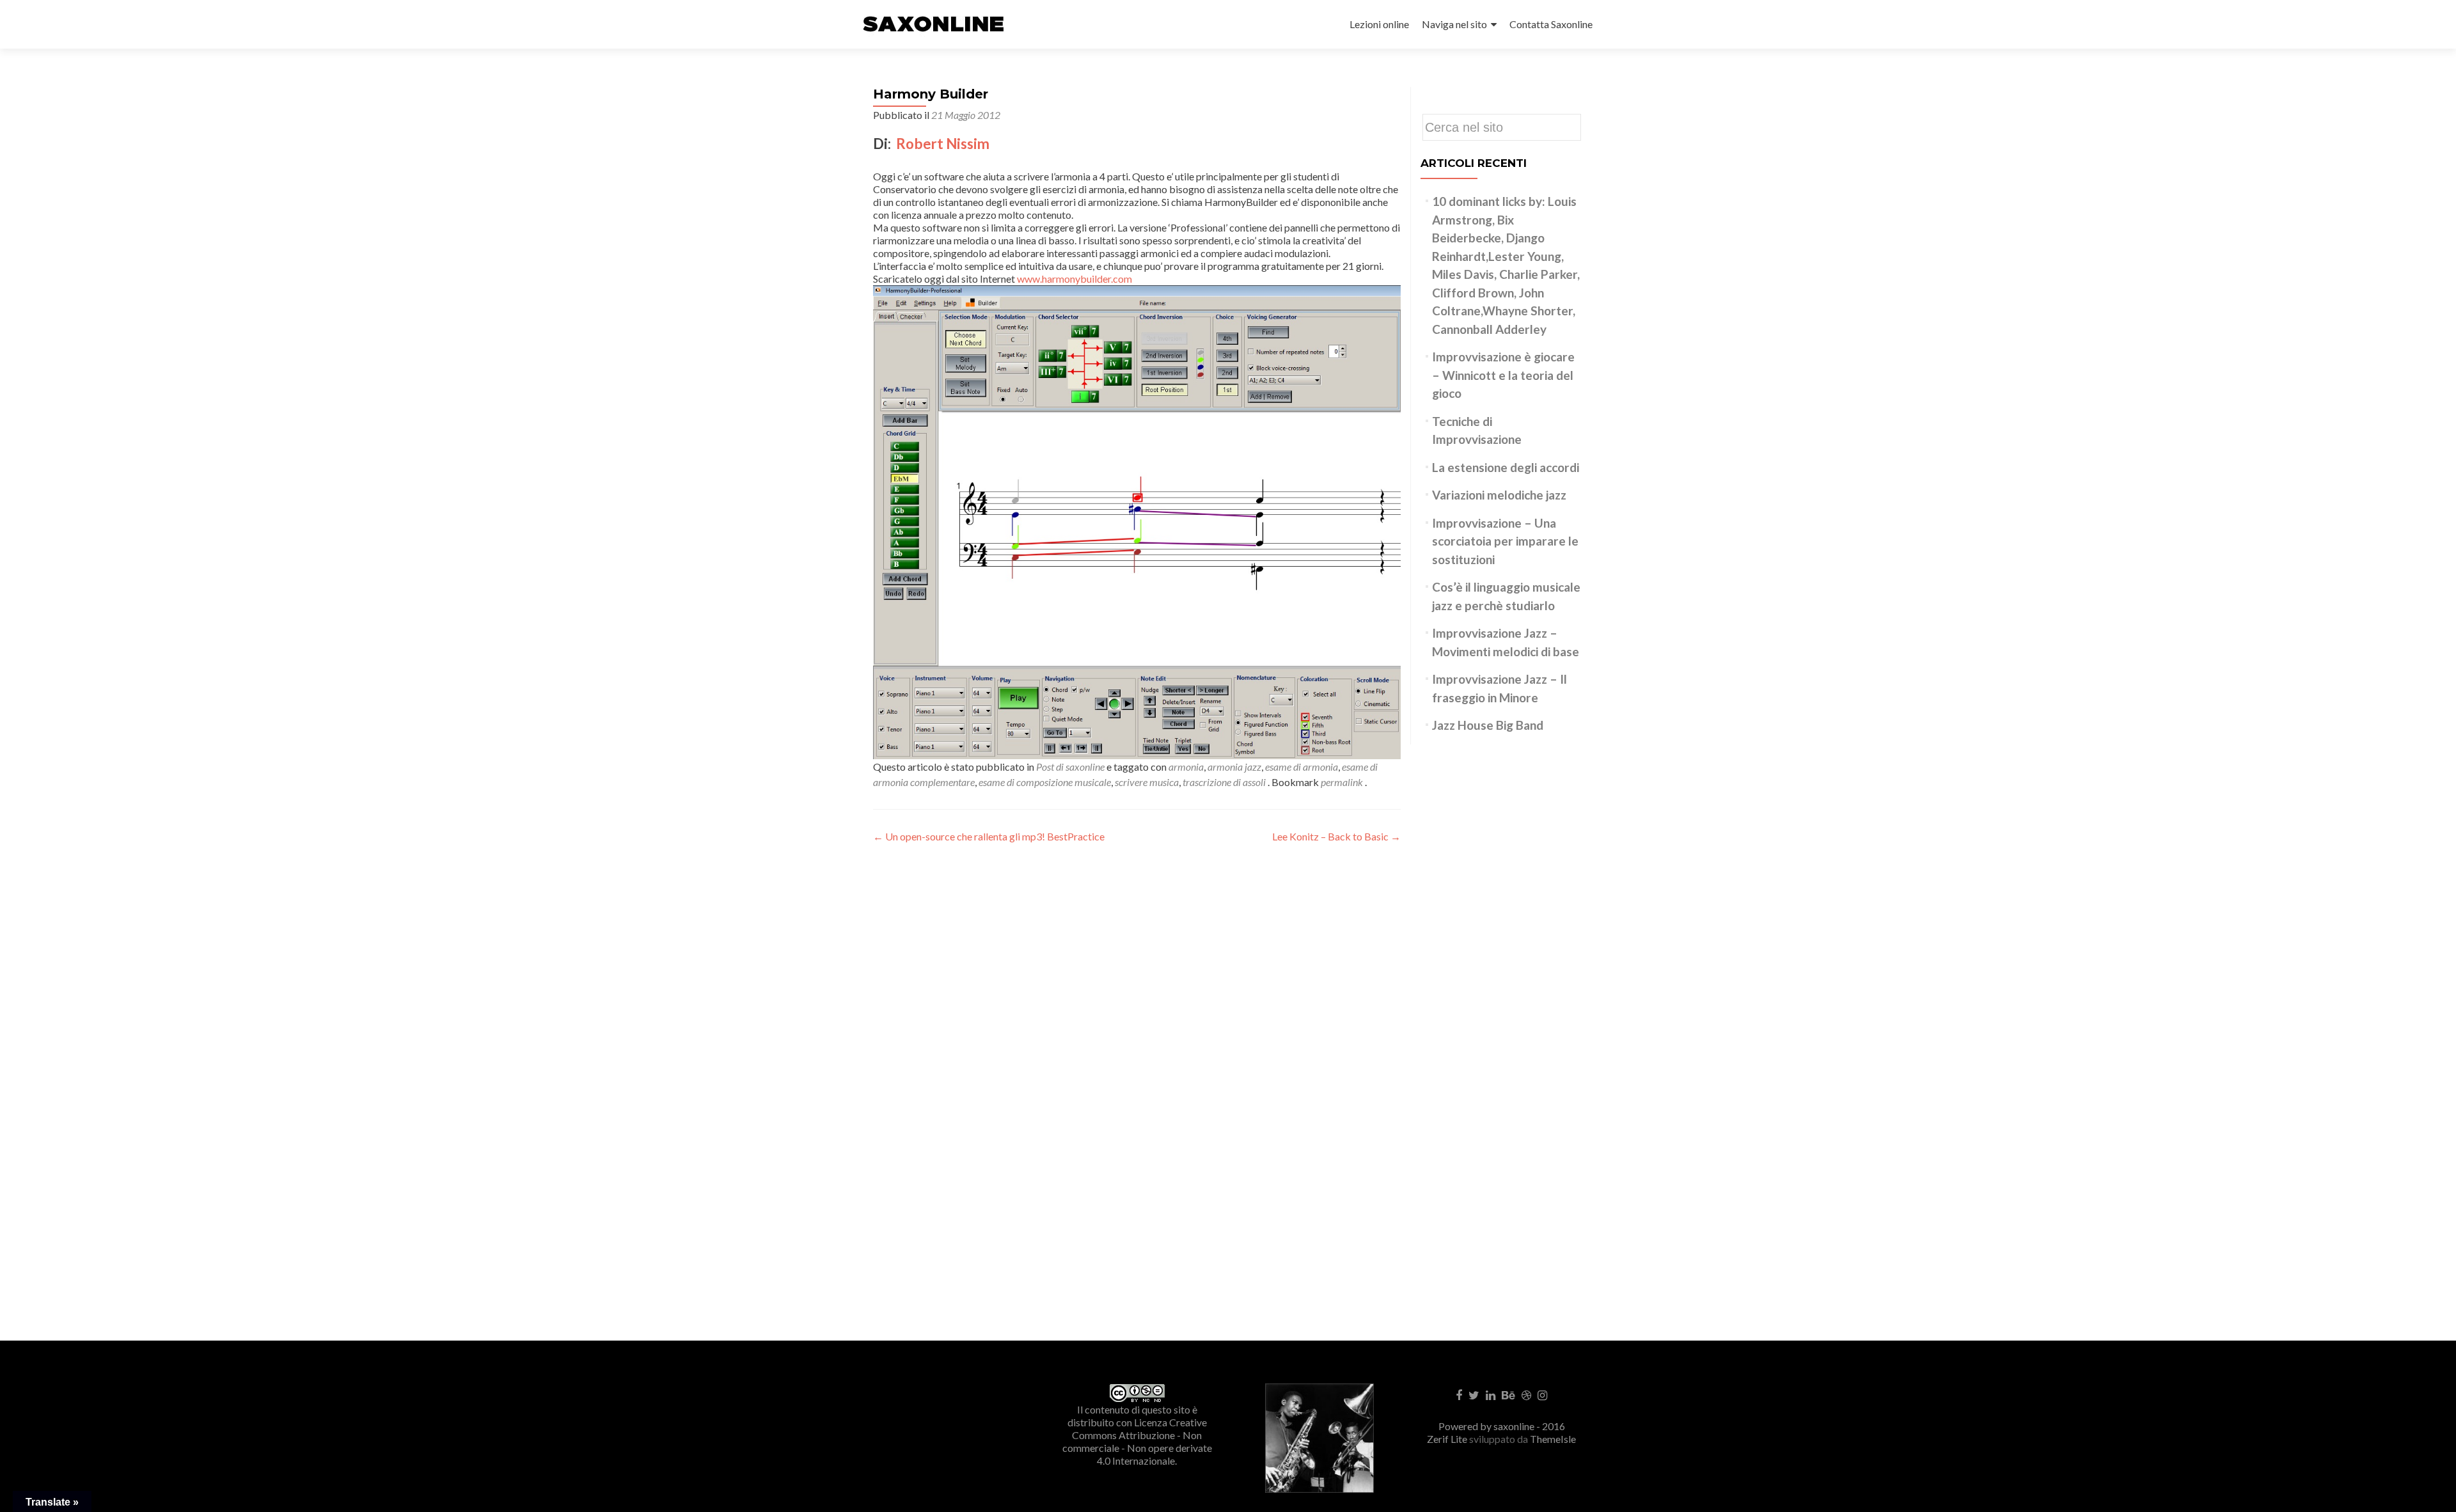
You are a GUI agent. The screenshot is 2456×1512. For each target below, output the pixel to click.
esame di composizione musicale (1045, 782)
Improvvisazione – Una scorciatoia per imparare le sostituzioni (1505, 541)
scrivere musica (1147, 782)
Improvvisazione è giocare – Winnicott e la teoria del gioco (1503, 375)
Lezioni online (1379, 24)
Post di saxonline (1070, 767)
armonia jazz (1234, 767)
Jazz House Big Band (1488, 725)
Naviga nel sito (1454, 24)
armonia (1186, 767)
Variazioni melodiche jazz (1499, 495)
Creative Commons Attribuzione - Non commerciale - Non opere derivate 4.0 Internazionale (1137, 1441)
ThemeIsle (1553, 1439)
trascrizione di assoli (1224, 782)
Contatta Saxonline (1551, 24)
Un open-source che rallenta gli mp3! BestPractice (989, 836)
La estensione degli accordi (1506, 467)
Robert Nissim (944, 144)
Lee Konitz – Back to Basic (1336, 836)
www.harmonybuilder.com (1074, 279)
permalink (1343, 782)
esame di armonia (1302, 767)
